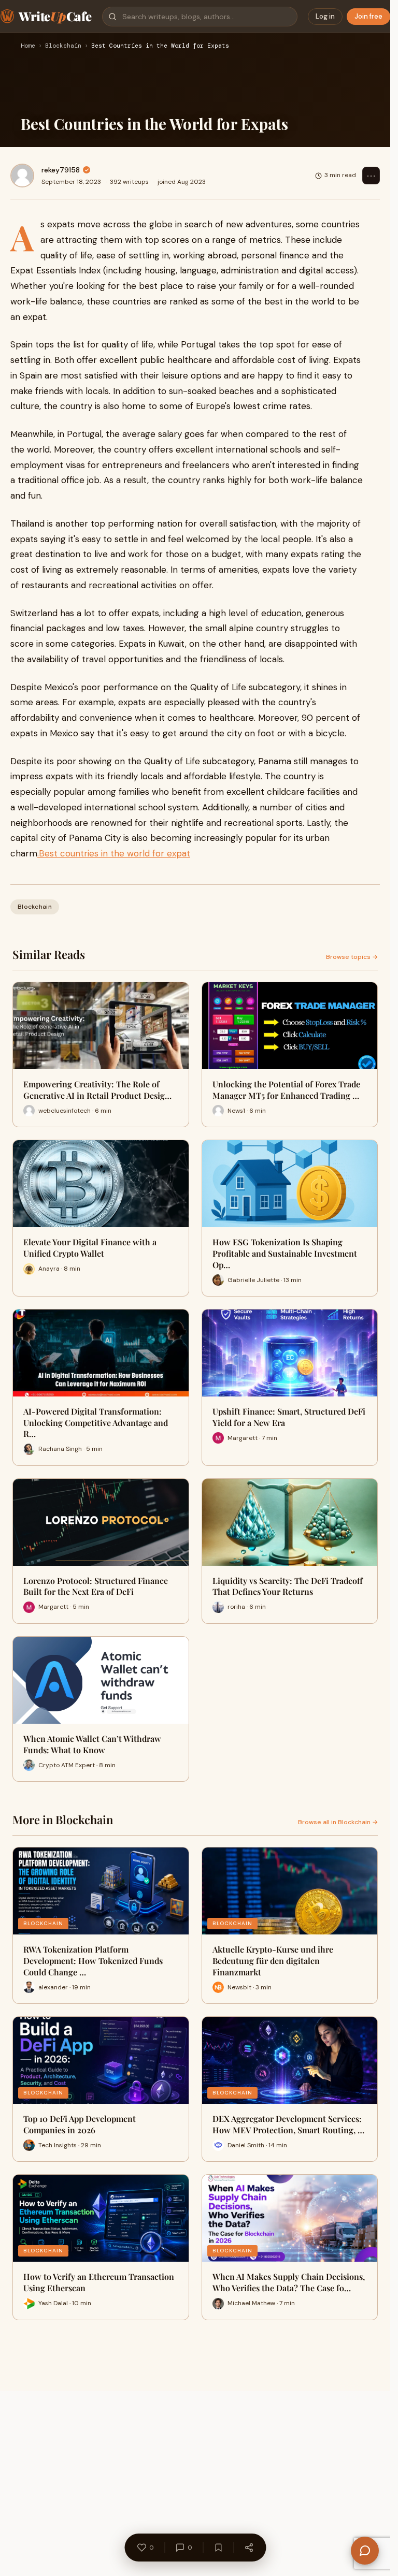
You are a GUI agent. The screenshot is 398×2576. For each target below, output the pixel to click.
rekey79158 (61, 170)
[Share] (249, 2548)
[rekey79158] (22, 176)
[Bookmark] (218, 2548)
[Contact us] (365, 2551)
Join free (368, 16)
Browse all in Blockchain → (338, 1822)
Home (28, 46)
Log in (325, 16)
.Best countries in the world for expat (114, 853)
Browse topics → (352, 957)
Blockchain (63, 46)
